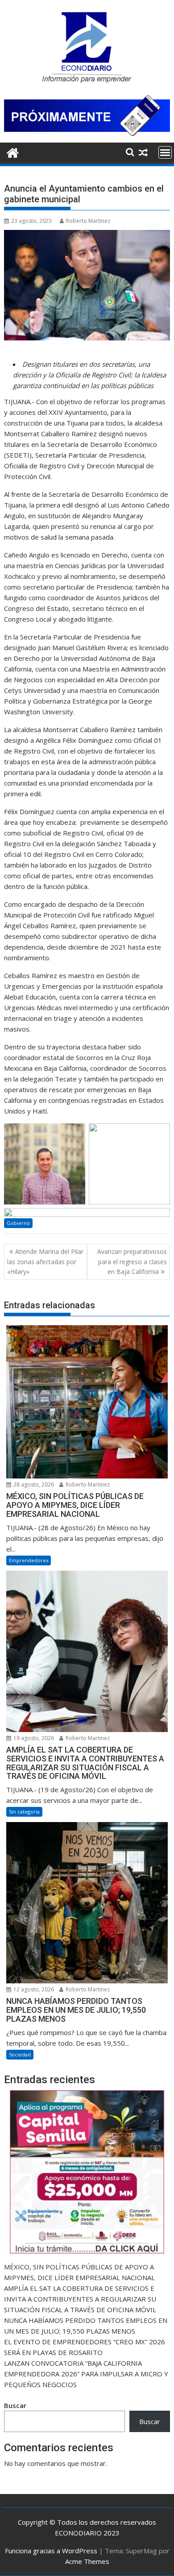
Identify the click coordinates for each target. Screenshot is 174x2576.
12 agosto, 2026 (33, 1989)
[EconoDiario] (13, 152)
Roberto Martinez (88, 221)
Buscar (15, 2405)
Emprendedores (29, 1560)
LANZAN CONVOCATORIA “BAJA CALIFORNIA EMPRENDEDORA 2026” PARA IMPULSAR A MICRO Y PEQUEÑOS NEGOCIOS (86, 2374)
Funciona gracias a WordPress (51, 2551)
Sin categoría (24, 1812)
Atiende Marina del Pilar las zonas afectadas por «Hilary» (45, 1261)
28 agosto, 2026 (33, 1485)
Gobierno (18, 1223)
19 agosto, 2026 (33, 1738)
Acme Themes (87, 2561)
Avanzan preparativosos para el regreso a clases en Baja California (132, 1261)
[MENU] (165, 152)
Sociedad (20, 2054)
